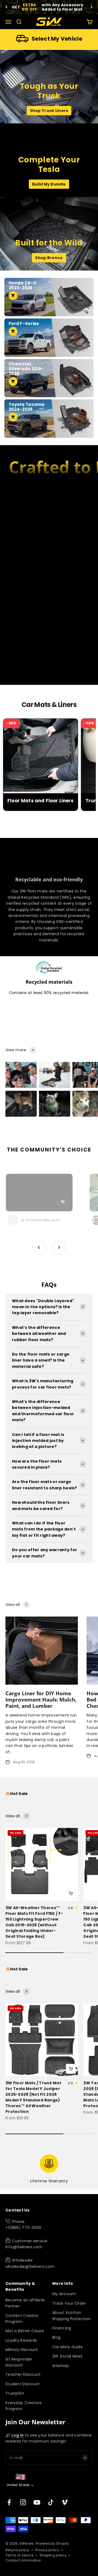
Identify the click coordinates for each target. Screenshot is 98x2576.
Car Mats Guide (68, 2347)
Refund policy (17, 2550)
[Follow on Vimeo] (65, 2502)
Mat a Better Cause (25, 2331)
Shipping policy (53, 2555)
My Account (64, 2294)
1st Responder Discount (19, 2362)
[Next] (92, 7)
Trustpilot (15, 2393)
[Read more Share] (21, 1075)
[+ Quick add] (71, 1894)
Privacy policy (47, 2550)
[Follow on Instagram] (23, 2502)
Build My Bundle (49, 184)
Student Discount (23, 2384)
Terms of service (19, 2555)
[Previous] (6, 7)
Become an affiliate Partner (25, 2303)
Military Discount (22, 2350)
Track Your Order (69, 2303)
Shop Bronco (49, 258)
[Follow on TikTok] (51, 2502)
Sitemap (61, 2366)
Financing (62, 2328)
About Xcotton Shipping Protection (71, 2316)
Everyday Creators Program (24, 2406)
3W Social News (67, 2356)
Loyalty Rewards (21, 2340)
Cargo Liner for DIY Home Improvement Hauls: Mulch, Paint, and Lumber (41, 1699)
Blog (56, 2337)
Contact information (23, 2560)
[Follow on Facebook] (9, 2502)
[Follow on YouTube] (37, 2502)
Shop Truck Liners (49, 111)
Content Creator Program (22, 2319)
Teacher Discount (23, 2374)
